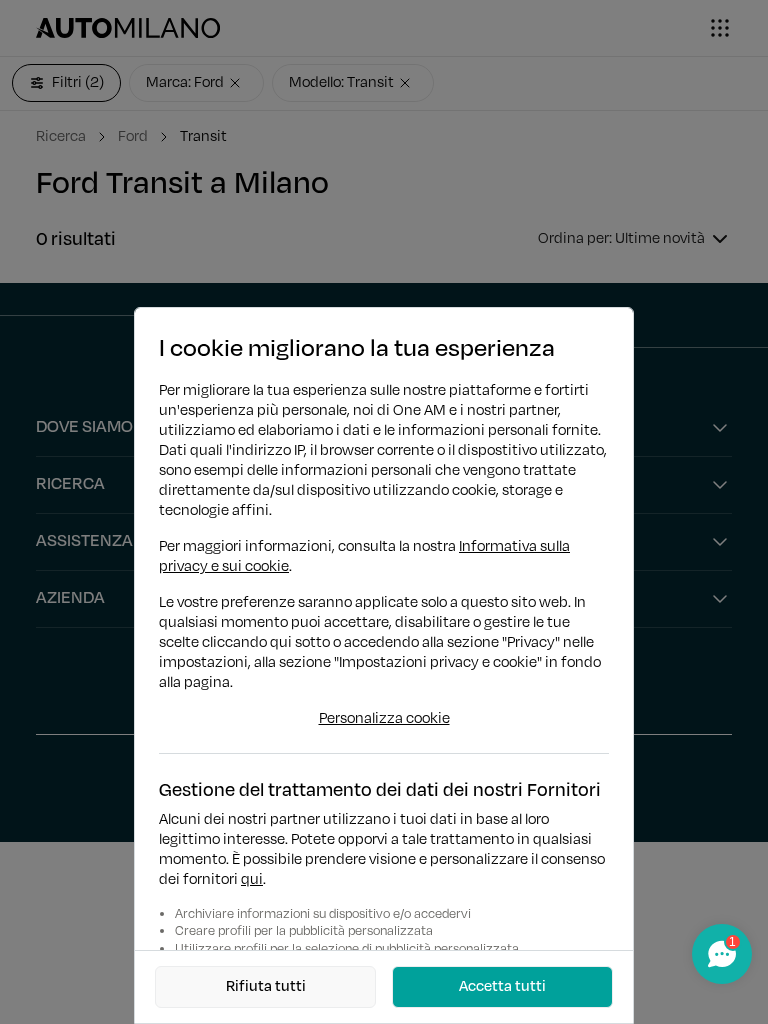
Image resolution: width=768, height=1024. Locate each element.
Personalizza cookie (384, 719)
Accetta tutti (502, 986)
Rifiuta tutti (266, 986)
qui (252, 879)
